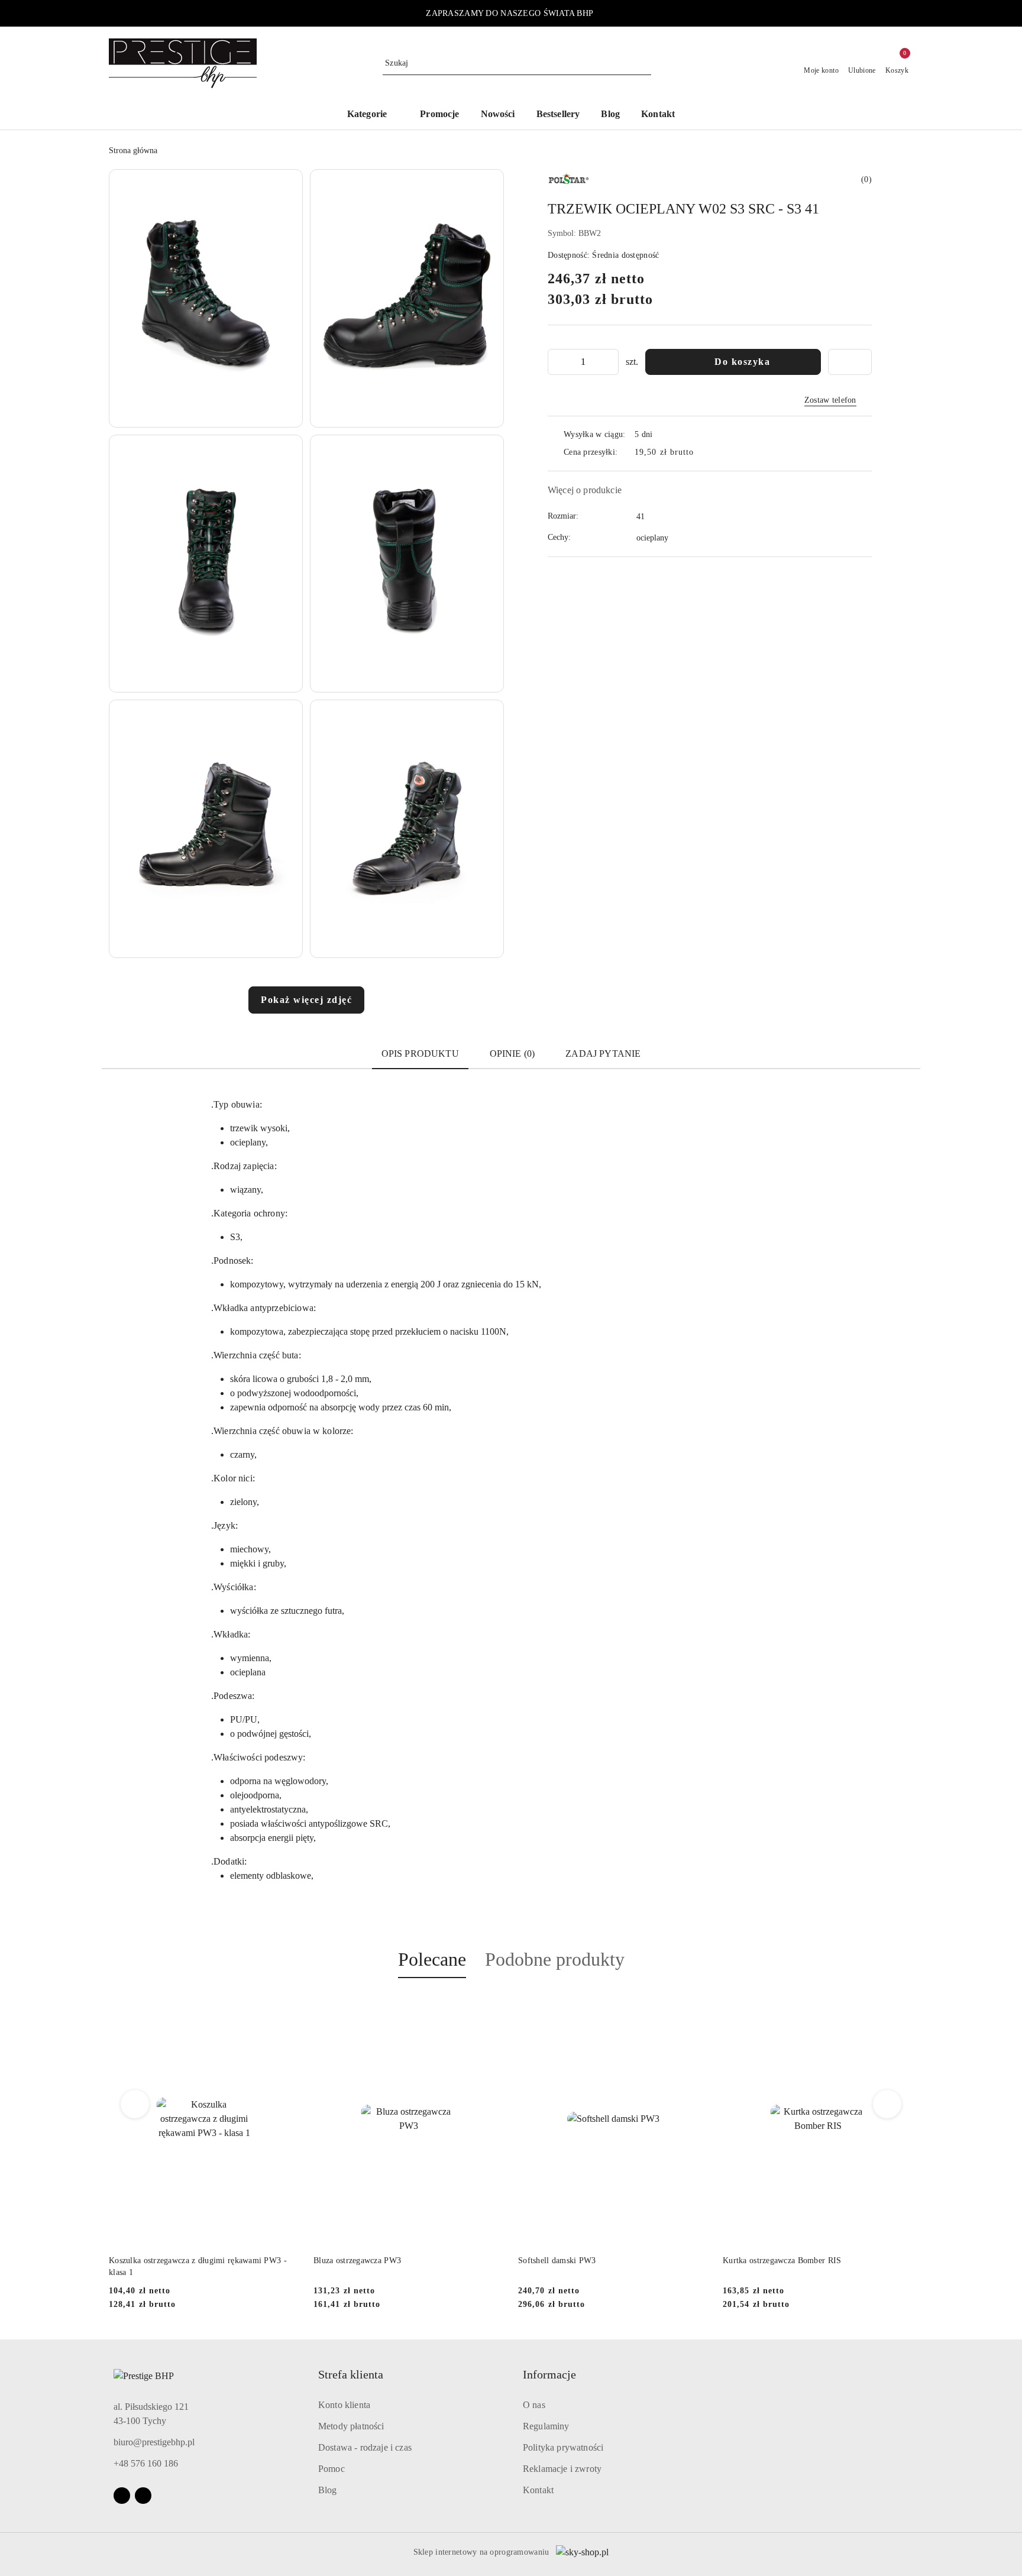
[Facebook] (122, 2496)
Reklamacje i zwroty (562, 2469)
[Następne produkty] (887, 2104)
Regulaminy (546, 2426)
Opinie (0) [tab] (512, 1054)
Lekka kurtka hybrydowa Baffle (779, 2261)
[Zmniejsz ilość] (557, 362)
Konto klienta (344, 2405)
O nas (534, 2405)
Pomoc (331, 2469)
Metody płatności (351, 2426)
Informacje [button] (549, 2374)
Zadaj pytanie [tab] (603, 1054)
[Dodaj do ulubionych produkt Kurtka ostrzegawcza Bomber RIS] (695, 2006)
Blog (328, 2490)
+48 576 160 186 (146, 2463)
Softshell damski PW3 (352, 2261)
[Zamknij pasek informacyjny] (908, 14)
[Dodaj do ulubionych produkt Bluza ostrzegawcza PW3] (286, 2006)
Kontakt (538, 2490)
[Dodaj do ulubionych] (850, 362)
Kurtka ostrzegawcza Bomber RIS (577, 2261)
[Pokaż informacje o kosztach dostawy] (703, 452)
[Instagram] (143, 2496)
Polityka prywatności (563, 2447)
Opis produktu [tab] (420, 1054)
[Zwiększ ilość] (609, 362)
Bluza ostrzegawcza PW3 (153, 2261)
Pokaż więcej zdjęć (306, 1000)
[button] (373, 115)
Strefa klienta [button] (351, 2374)
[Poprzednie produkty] (135, 2104)
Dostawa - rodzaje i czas (365, 2447)
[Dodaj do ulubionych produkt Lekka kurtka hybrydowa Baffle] (900, 2006)
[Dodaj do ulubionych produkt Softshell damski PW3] (490, 2006)
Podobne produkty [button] (555, 1959)
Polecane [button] (432, 1959)
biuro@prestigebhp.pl (154, 2442)
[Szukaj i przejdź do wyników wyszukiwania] (644, 63)
